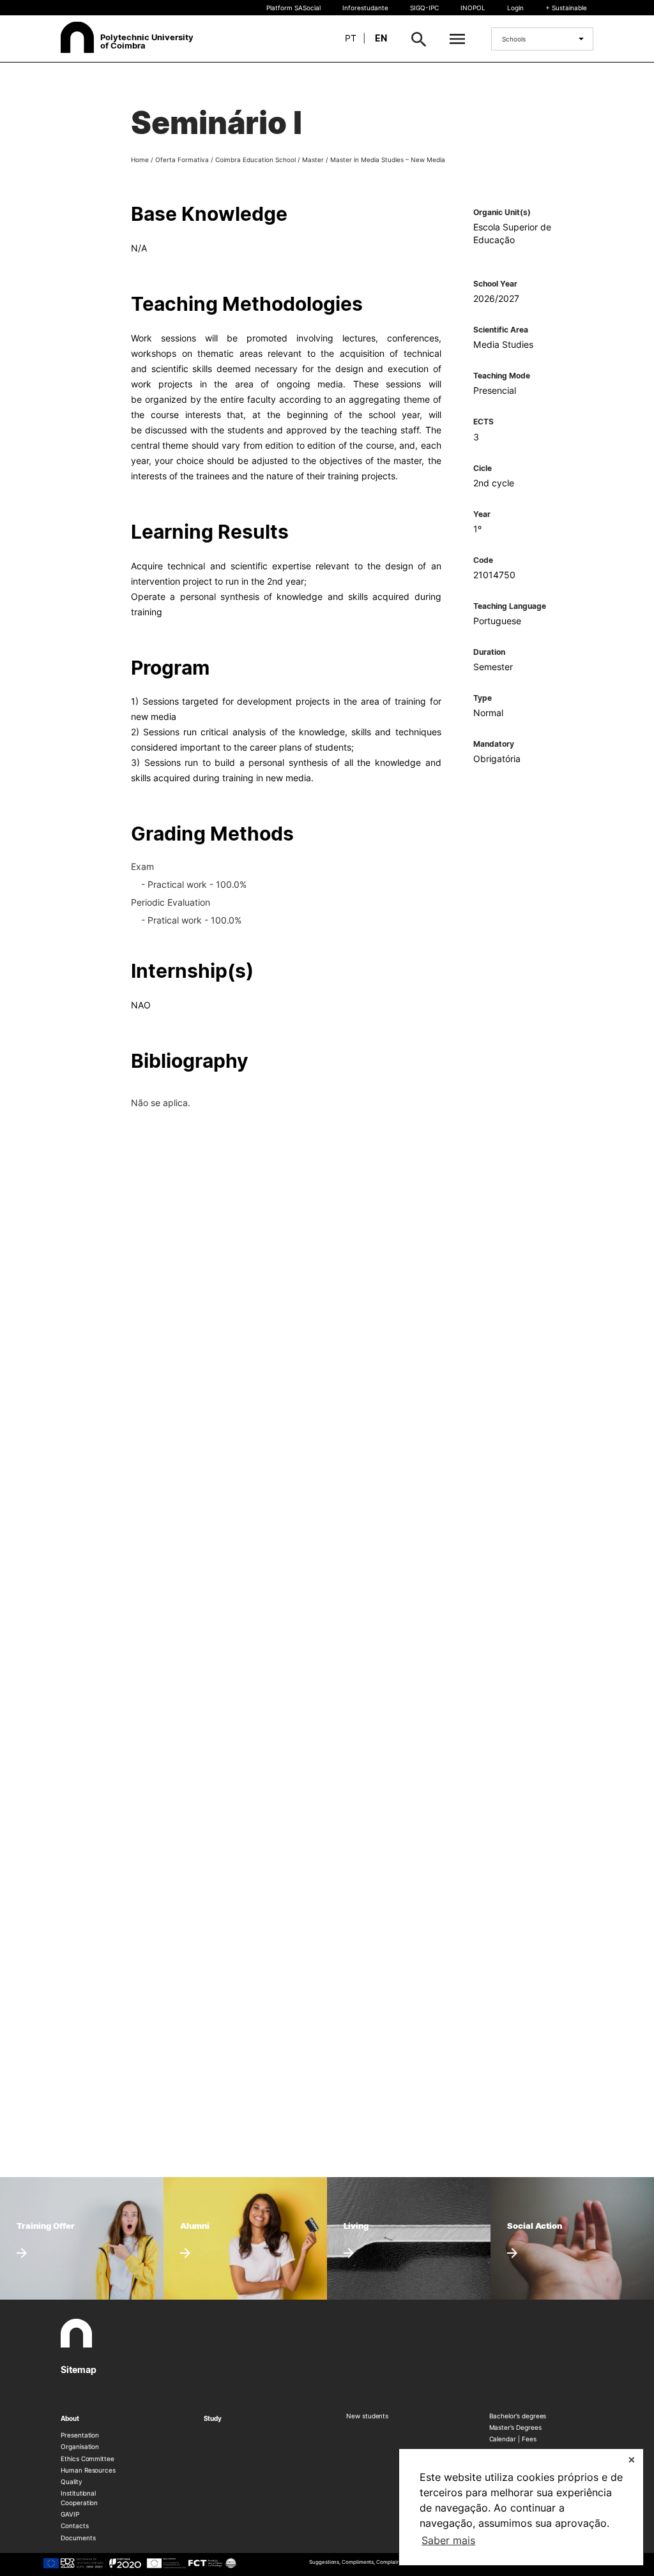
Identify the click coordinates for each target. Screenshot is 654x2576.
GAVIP (70, 2514)
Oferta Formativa (182, 160)
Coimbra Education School (255, 160)
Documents (78, 2538)
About (70, 2418)
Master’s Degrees (515, 2427)
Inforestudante (365, 8)
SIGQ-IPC (424, 8)
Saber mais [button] (448, 2540)
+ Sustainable (566, 8)
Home (140, 160)
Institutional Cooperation (79, 2497)
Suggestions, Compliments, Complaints (356, 2562)
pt (351, 38)
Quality (72, 2482)
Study (213, 2418)
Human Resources (88, 2470)
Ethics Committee (87, 2459)
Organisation (80, 2446)
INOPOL (473, 8)
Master (313, 160)
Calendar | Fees (513, 2439)
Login (515, 8)
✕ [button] (632, 2460)
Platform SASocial (293, 8)
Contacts (75, 2526)
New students (367, 2416)
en (381, 38)
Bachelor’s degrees (518, 2416)
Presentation (80, 2435)
